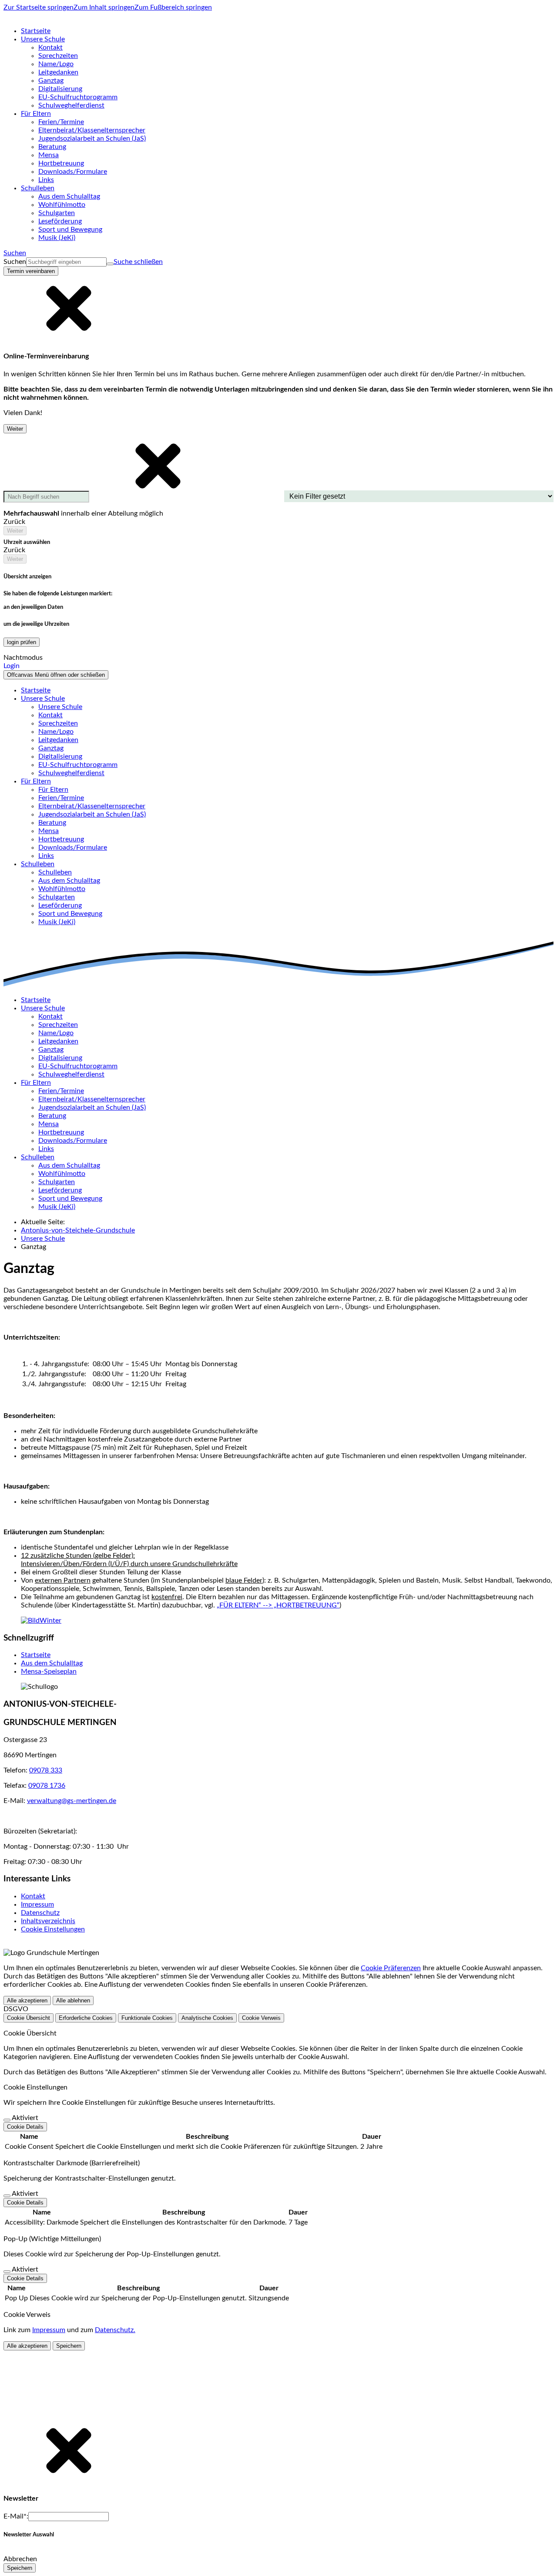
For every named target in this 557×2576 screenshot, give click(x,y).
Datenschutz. (115, 2330)
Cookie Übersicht (29, 2018)
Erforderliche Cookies (86, 2018)
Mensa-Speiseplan (49, 1671)
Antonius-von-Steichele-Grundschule (78, 1230)
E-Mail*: (16, 2516)
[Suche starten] (110, 264)
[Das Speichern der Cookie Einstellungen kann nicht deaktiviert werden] (7, 2120)
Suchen (15, 262)
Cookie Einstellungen (53, 1929)
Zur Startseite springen (39, 7)
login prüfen (22, 642)
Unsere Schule (60, 707)
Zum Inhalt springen (104, 7)
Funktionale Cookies (147, 2018)
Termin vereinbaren (31, 271)
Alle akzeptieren (27, 2000)
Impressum (37, 1904)
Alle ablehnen (73, 2000)
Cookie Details (25, 2127)
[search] (66, 262)
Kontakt (33, 1896)
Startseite (36, 1655)
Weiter (15, 429)
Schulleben (55, 872)
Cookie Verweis (261, 2018)
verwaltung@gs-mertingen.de (72, 1801)
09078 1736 (47, 1786)
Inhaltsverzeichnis (48, 1921)
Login (12, 666)
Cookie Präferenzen (391, 1968)
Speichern (69, 2346)
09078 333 (46, 1770)
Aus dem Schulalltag (52, 1663)
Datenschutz (40, 1913)
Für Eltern (53, 790)
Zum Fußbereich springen (173, 7)
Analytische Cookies (207, 2018)
